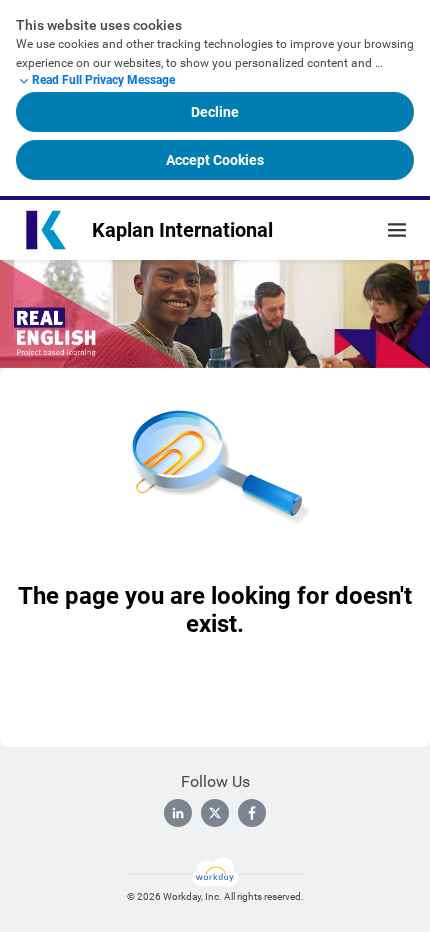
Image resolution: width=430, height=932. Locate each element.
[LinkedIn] (178, 813)
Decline (215, 112)
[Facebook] (252, 813)
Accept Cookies (215, 160)
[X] (215, 813)
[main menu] (397, 230)
